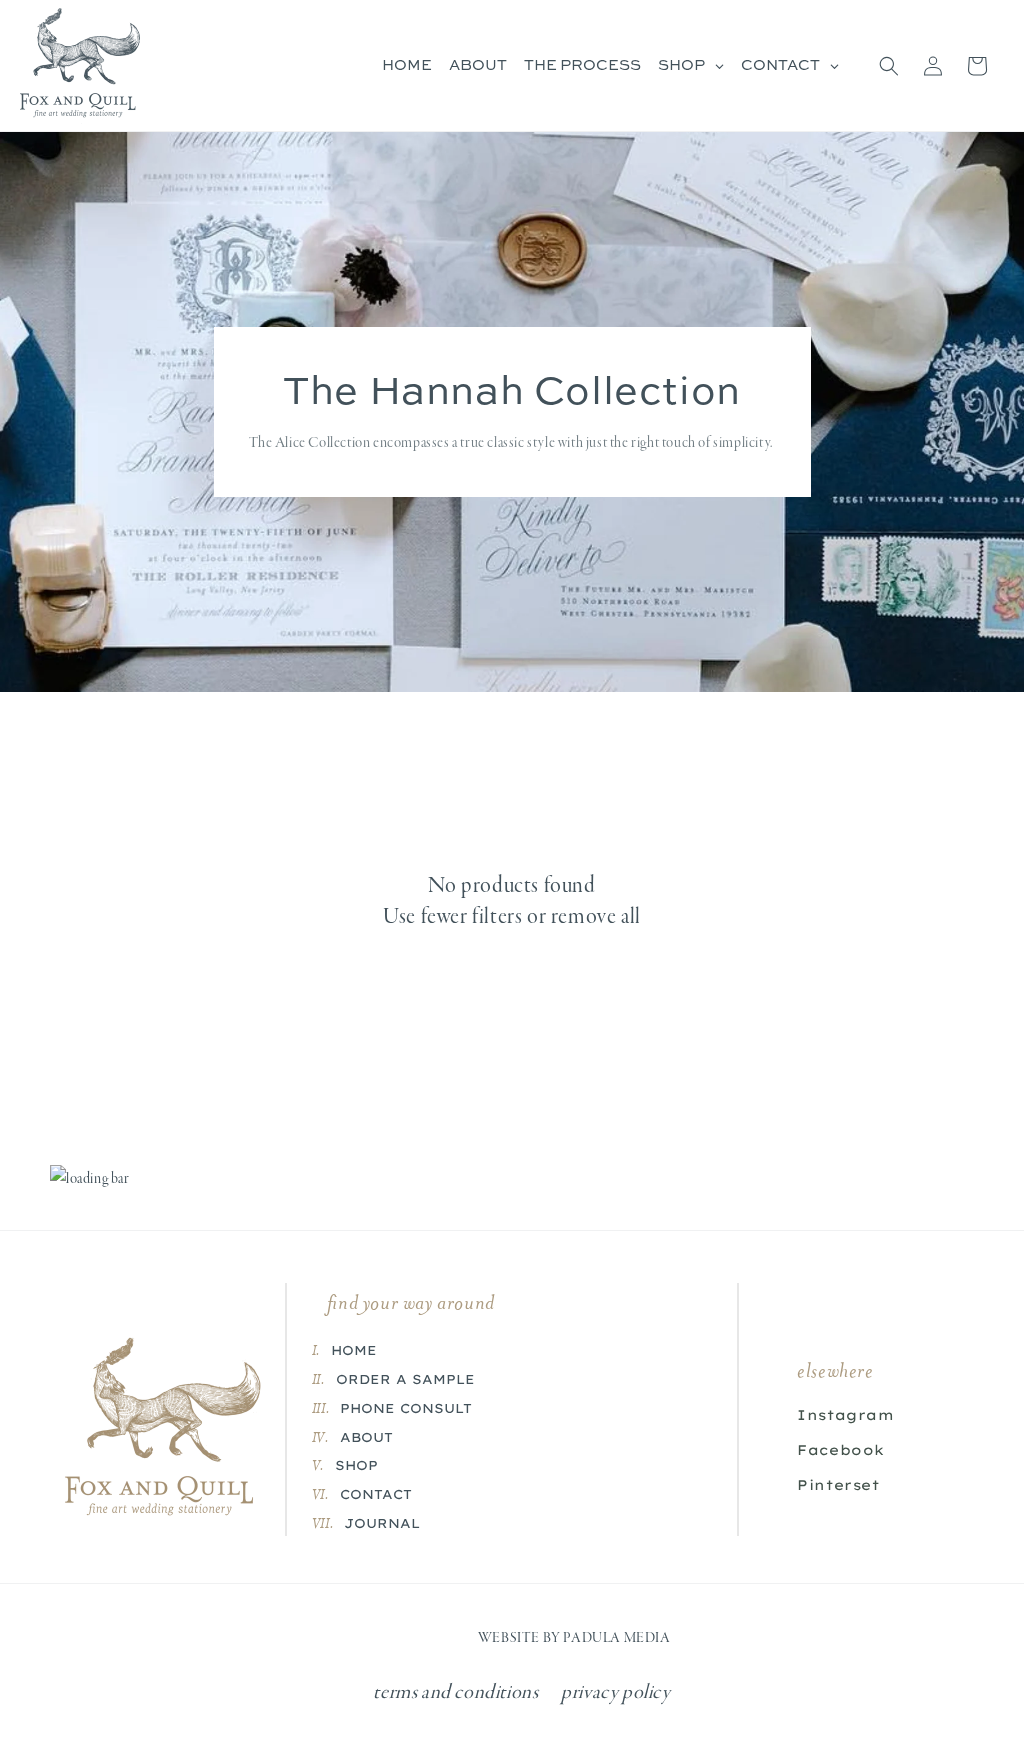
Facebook (841, 1450)
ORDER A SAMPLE (405, 1379)
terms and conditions (455, 1693)
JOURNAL (382, 1523)
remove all (596, 918)
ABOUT (366, 1437)
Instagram (845, 1415)
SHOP (356, 1465)
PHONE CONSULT (406, 1408)
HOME (354, 1350)
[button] (889, 66)
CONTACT (376, 1494)
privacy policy (615, 1693)
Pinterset (838, 1485)
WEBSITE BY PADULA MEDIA (574, 1638)
